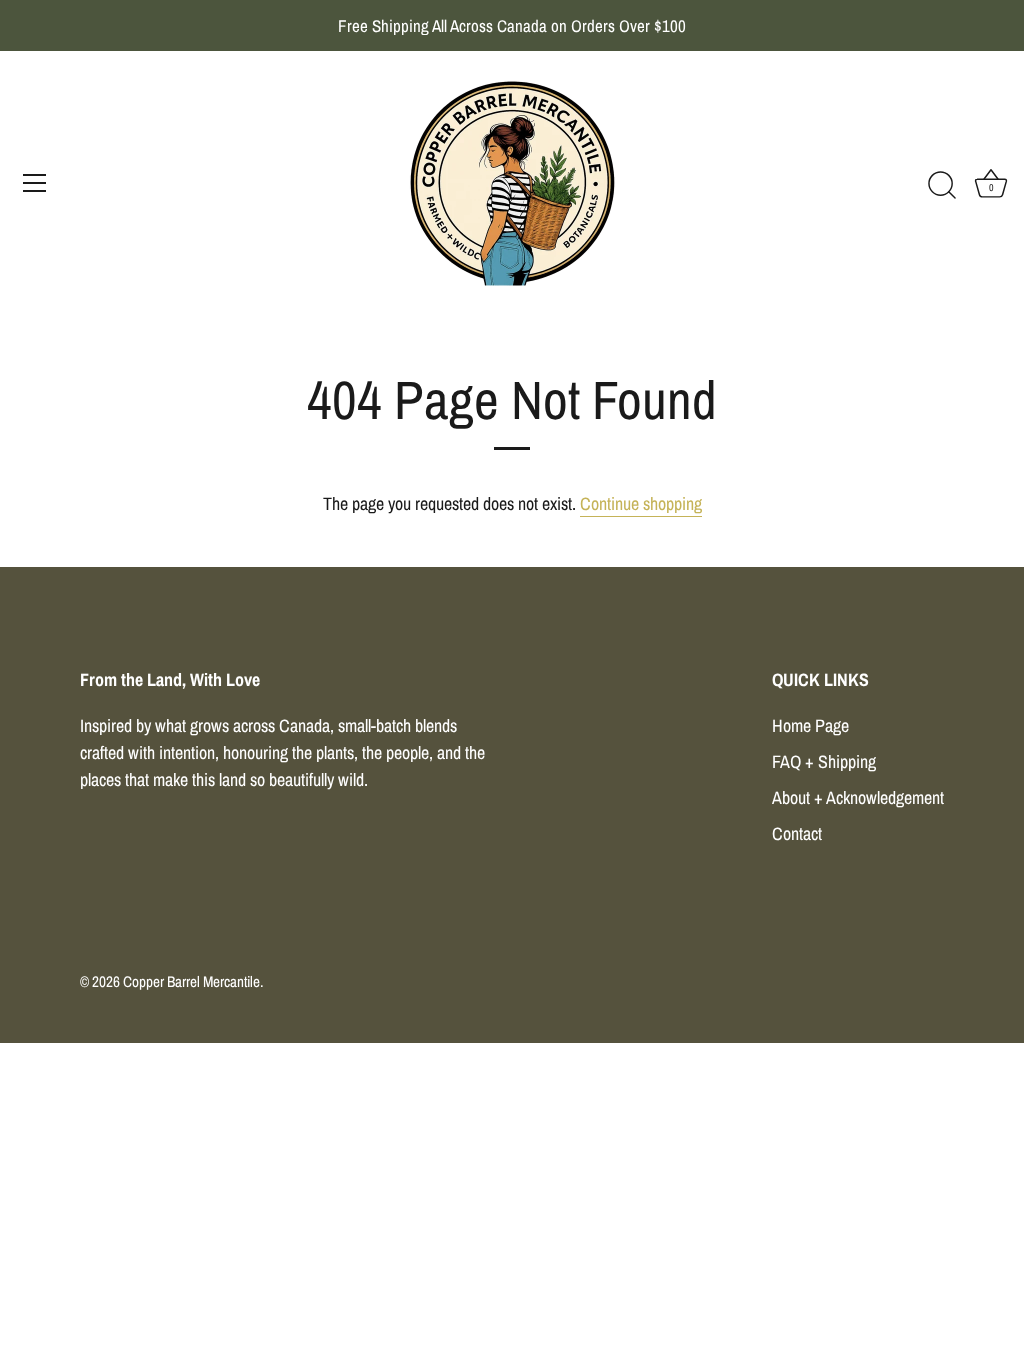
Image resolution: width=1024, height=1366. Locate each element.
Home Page (810, 725)
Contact (797, 833)
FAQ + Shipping (824, 761)
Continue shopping (641, 503)
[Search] (942, 186)
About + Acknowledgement (858, 797)
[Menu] (35, 183)
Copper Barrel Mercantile (191, 981)
